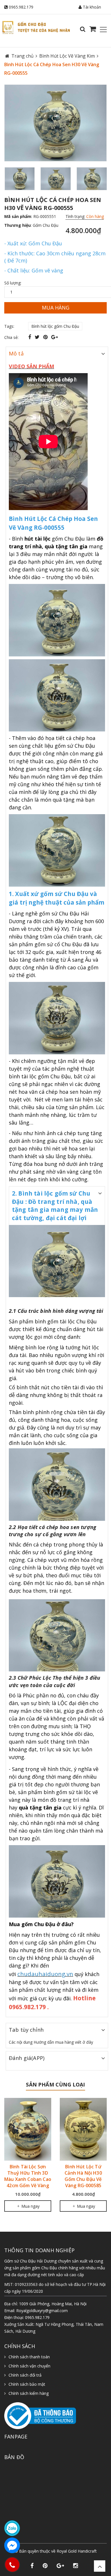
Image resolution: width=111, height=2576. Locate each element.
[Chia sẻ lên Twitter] (38, 337)
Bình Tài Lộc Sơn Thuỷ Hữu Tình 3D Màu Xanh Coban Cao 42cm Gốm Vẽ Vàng (28, 2176)
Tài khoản (91, 7)
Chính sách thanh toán (29, 2357)
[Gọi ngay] (12, 2565)
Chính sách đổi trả (25, 2375)
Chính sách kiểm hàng (29, 2393)
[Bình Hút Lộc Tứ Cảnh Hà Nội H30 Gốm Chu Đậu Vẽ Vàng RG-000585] (83, 2129)
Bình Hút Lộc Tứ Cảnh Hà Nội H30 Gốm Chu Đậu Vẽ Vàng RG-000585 (83, 2176)
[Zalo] (12, 2528)
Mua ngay (30, 2206)
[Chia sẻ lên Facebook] (30, 337)
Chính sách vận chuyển (29, 2366)
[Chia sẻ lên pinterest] (46, 337)
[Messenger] (12, 2545)
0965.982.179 (21, 7)
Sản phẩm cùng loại (55, 2084)
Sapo (68, 2557)
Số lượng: (13, 283)
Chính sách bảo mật (27, 2384)
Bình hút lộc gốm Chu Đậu (55, 326)
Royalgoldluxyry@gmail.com (42, 2311)
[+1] (55, 337)
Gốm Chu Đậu (46, 225)
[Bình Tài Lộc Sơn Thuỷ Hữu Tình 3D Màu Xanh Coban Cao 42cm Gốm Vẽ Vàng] (28, 2129)
